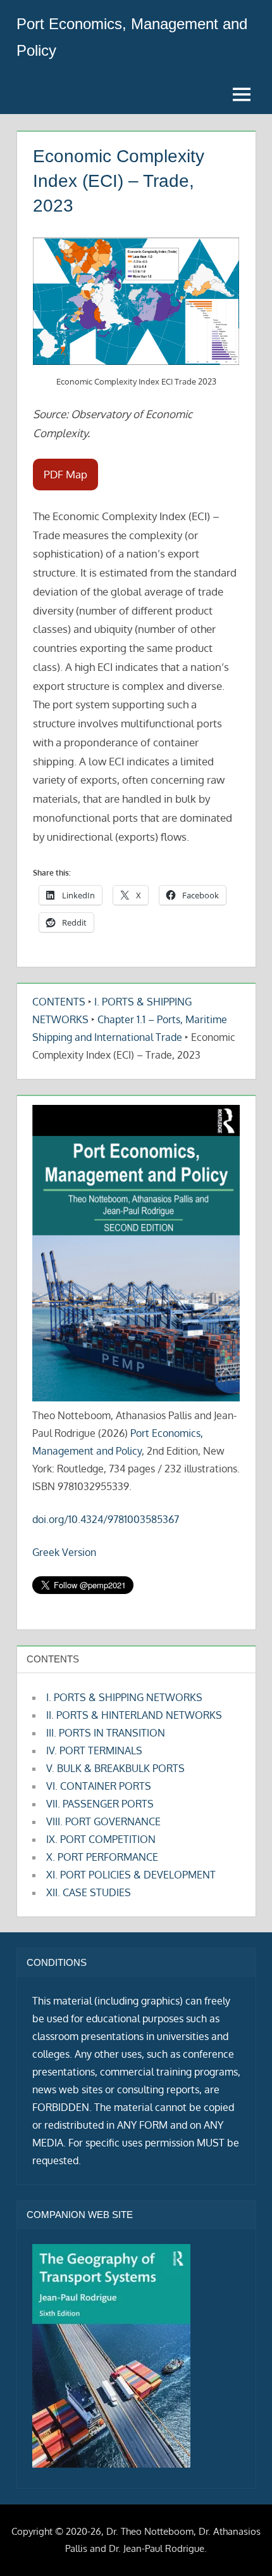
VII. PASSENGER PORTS (100, 1804)
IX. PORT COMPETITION (101, 1839)
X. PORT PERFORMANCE (102, 1857)
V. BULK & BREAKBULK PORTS (115, 1768)
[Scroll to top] (242, 2546)
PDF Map (65, 474)
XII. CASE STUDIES (89, 1892)
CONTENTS (59, 1002)
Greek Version (64, 1552)
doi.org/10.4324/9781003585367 (106, 1519)
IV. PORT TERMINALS (94, 1750)
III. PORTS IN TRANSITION (106, 1733)
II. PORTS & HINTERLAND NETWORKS (134, 1715)
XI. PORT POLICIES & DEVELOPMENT (131, 1875)
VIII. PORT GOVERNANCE (103, 1821)
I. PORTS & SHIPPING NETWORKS (124, 1697)
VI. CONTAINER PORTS (99, 1786)
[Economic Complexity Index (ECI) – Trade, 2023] (136, 301)
